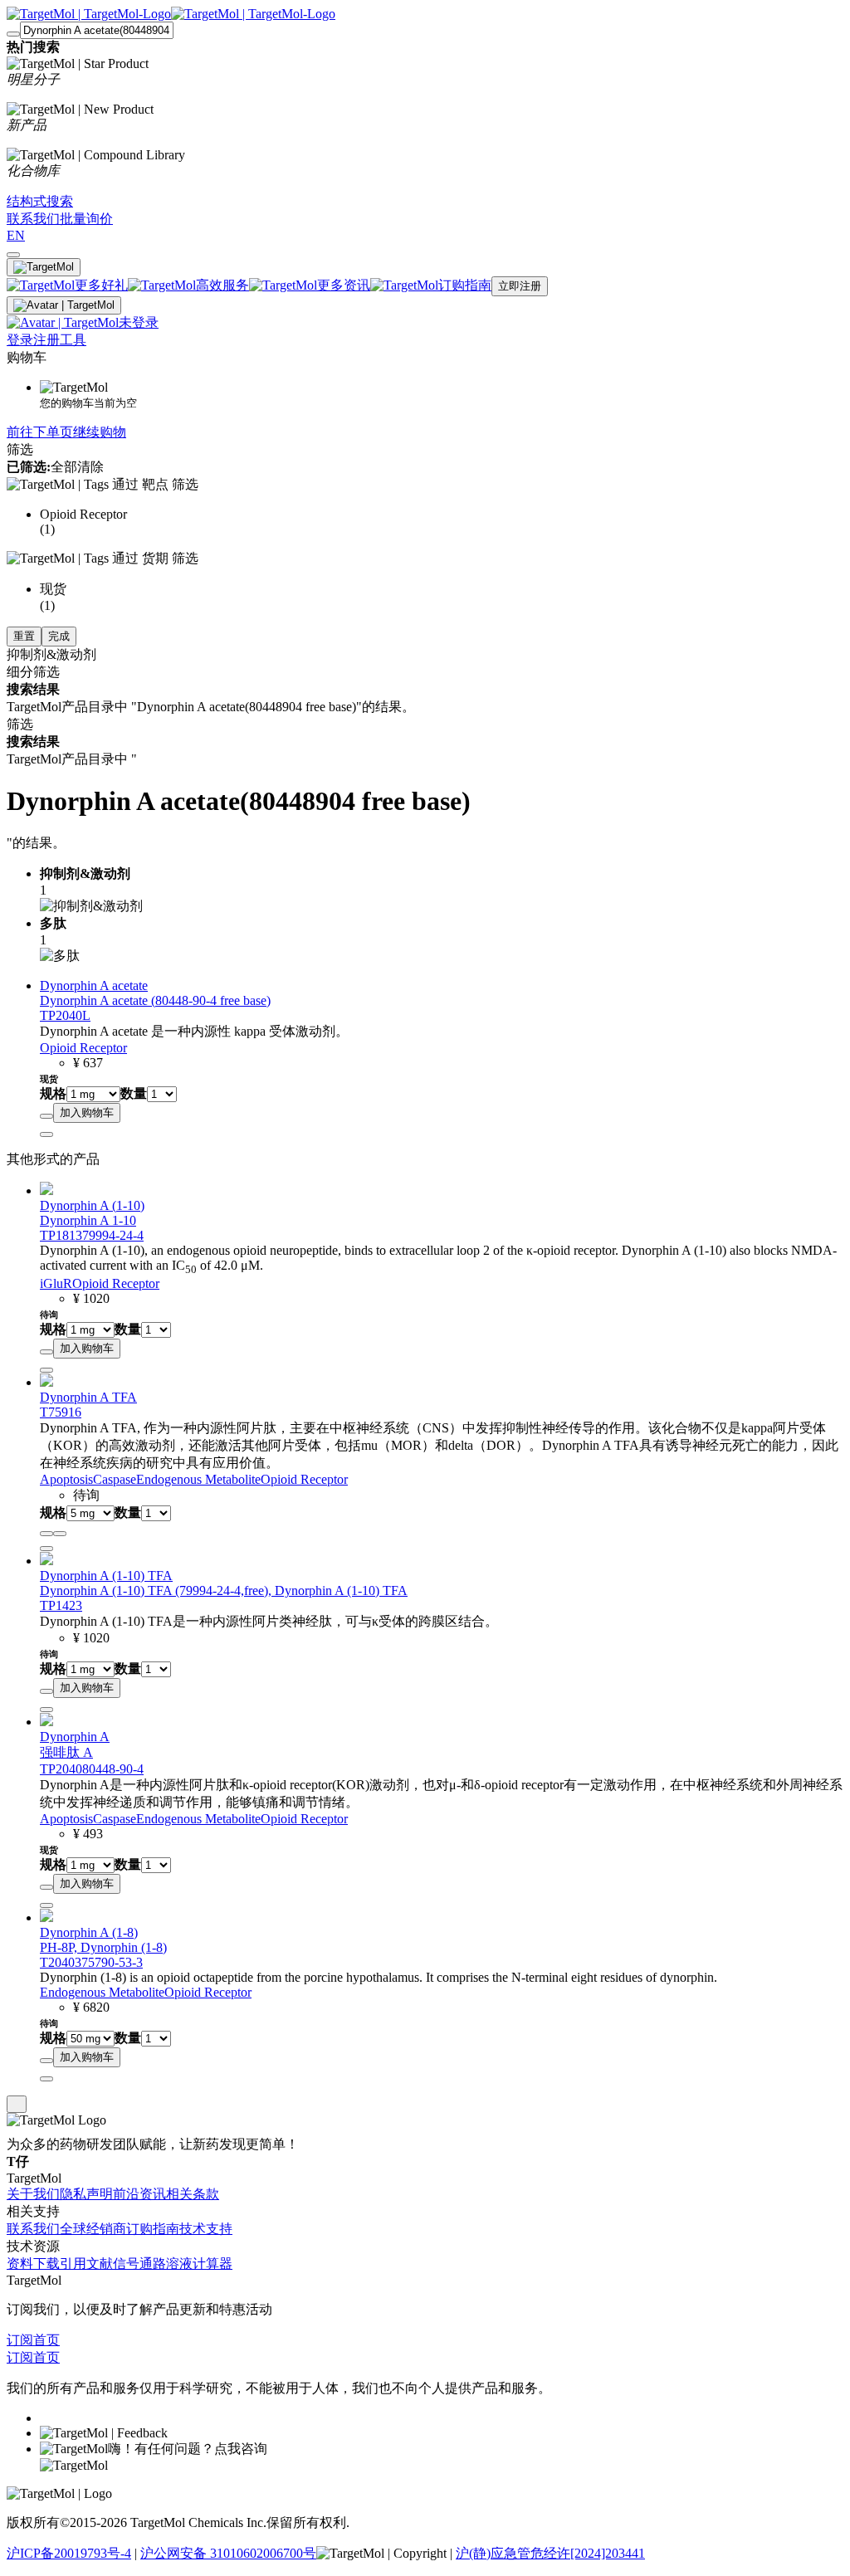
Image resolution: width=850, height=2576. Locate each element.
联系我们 (33, 2229)
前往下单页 (40, 432)
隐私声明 (86, 2194)
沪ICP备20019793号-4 (69, 2553)
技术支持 (206, 2229)
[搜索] (13, 34)
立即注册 (520, 286)
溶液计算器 (199, 2264)
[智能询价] (60, 1534)
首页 (46, 2340)
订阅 (20, 2340)
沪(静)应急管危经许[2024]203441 (550, 2553)
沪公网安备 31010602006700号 (228, 2553)
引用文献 (86, 2264)
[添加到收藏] (46, 1116)
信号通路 (139, 2264)
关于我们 (33, 2194)
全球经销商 (93, 2229)
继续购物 (100, 432)
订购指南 (153, 2229)
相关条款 (193, 2194)
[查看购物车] (13, 255)
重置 (24, 636)
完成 (59, 636)
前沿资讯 (139, 2194)
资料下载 (33, 2264)
